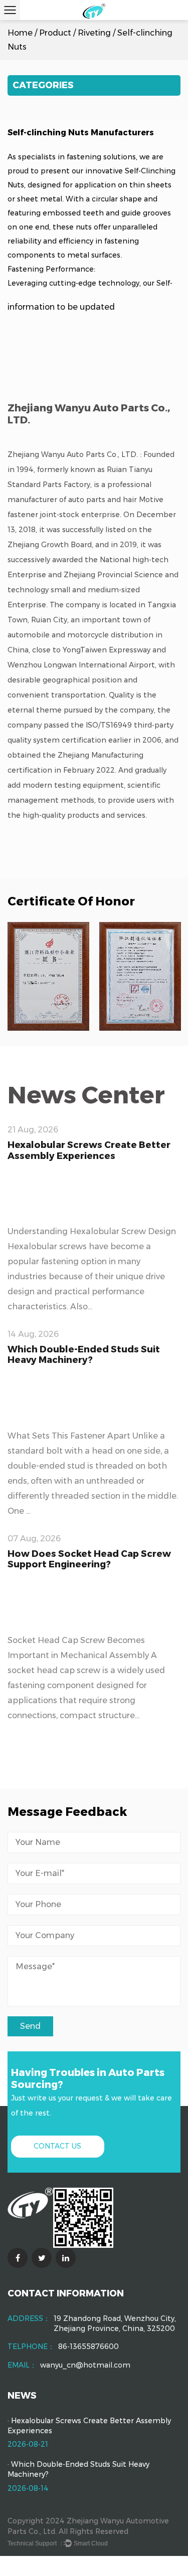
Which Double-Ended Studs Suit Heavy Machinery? (84, 1355)
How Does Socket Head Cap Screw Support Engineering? (89, 1559)
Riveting (94, 33)
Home (20, 33)
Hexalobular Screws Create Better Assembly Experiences (89, 1150)
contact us (57, 2146)
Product (55, 33)
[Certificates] (48, 976)
